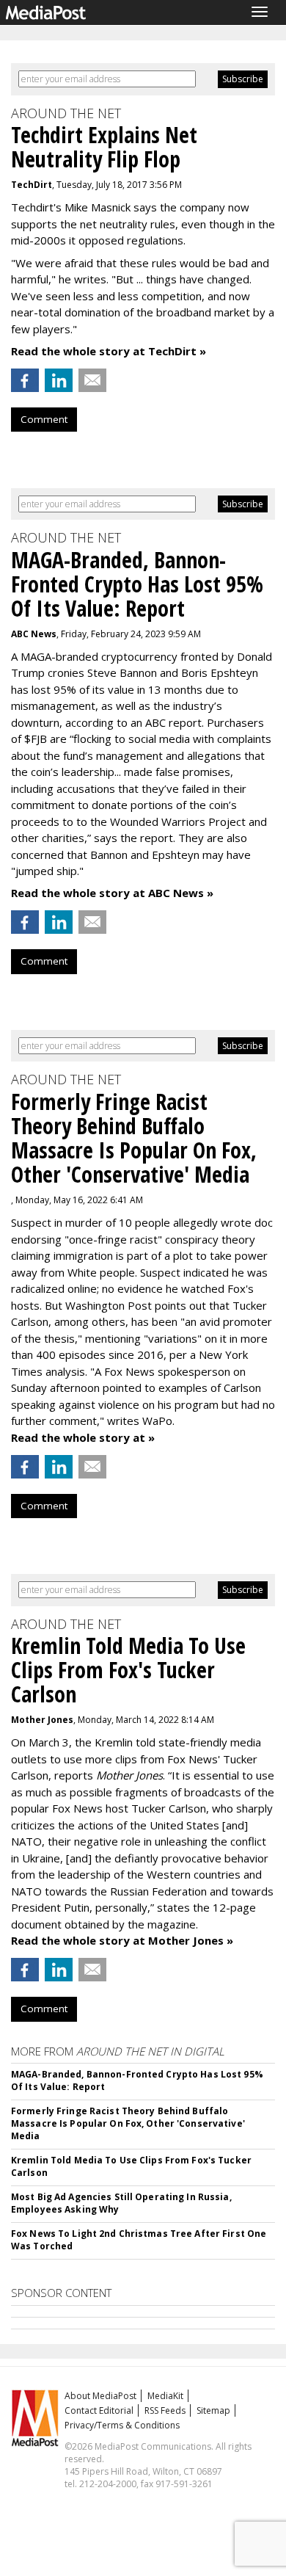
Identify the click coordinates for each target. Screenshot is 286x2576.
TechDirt (32, 185)
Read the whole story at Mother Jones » (122, 1940)
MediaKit (165, 2396)
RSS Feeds (165, 2410)
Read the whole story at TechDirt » (109, 351)
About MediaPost (100, 2396)
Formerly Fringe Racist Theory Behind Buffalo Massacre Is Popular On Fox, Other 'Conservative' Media (128, 2123)
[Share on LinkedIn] (59, 380)
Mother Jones (42, 1720)
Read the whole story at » (83, 1437)
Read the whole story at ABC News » (112, 893)
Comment (44, 419)
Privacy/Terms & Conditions (122, 2425)
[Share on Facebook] (25, 380)
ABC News (34, 634)
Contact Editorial (99, 2410)
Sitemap (213, 2410)
